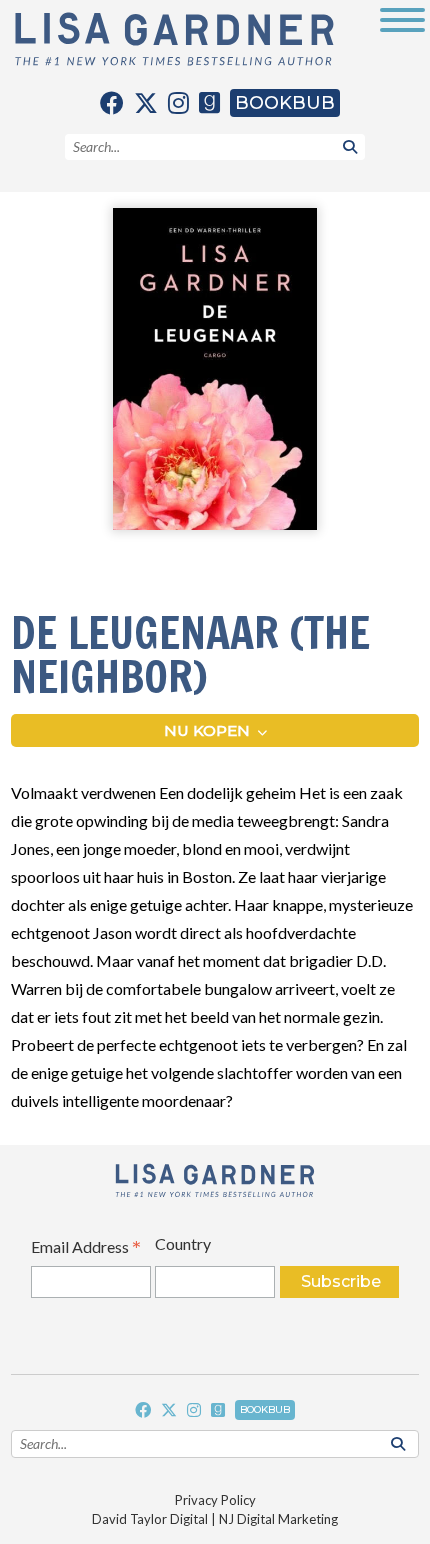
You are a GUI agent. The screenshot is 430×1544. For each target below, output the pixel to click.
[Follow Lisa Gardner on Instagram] (178, 103)
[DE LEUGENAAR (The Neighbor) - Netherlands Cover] (215, 369)
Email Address (86, 1248)
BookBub (285, 103)
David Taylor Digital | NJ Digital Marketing (215, 1519)
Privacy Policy (215, 1500)
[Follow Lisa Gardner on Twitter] (146, 103)
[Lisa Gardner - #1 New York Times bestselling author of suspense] (174, 40)
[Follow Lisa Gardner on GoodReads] (209, 103)
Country (183, 1243)
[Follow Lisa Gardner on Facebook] (112, 103)
